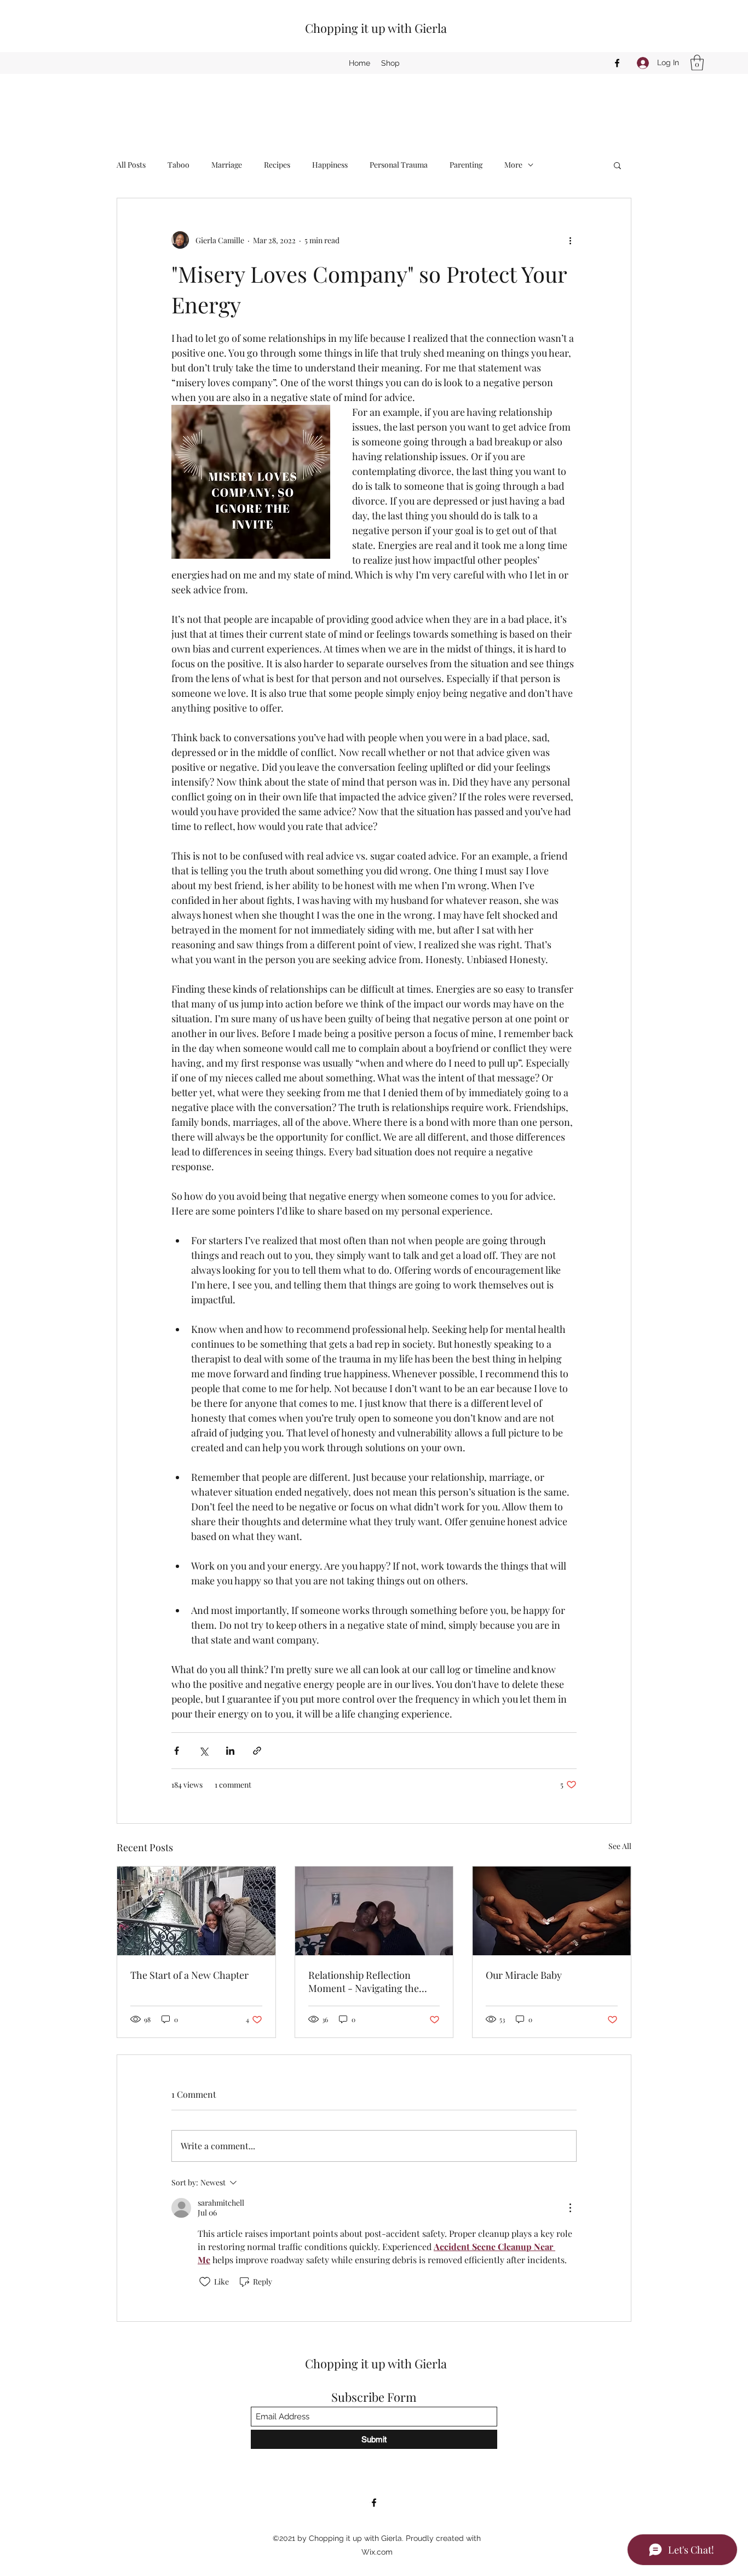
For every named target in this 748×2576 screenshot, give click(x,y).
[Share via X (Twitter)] (203, 1751)
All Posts (131, 165)
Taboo (179, 165)
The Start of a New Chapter (189, 1975)
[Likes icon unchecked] (205, 2282)
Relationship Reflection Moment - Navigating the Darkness (364, 1982)
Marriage (227, 165)
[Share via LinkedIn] (230, 1751)
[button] (697, 63)
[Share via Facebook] (177, 1751)
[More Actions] (570, 2208)
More (513, 165)
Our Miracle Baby (524, 1975)
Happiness (330, 165)
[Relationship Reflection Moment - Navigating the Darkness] (374, 1911)
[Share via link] (257, 1751)
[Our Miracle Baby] (552, 1911)
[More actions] (570, 240)
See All (620, 1846)
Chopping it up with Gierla (376, 28)
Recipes (277, 165)
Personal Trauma (399, 165)
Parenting (466, 165)
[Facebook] (617, 63)
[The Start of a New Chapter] (196, 1911)
